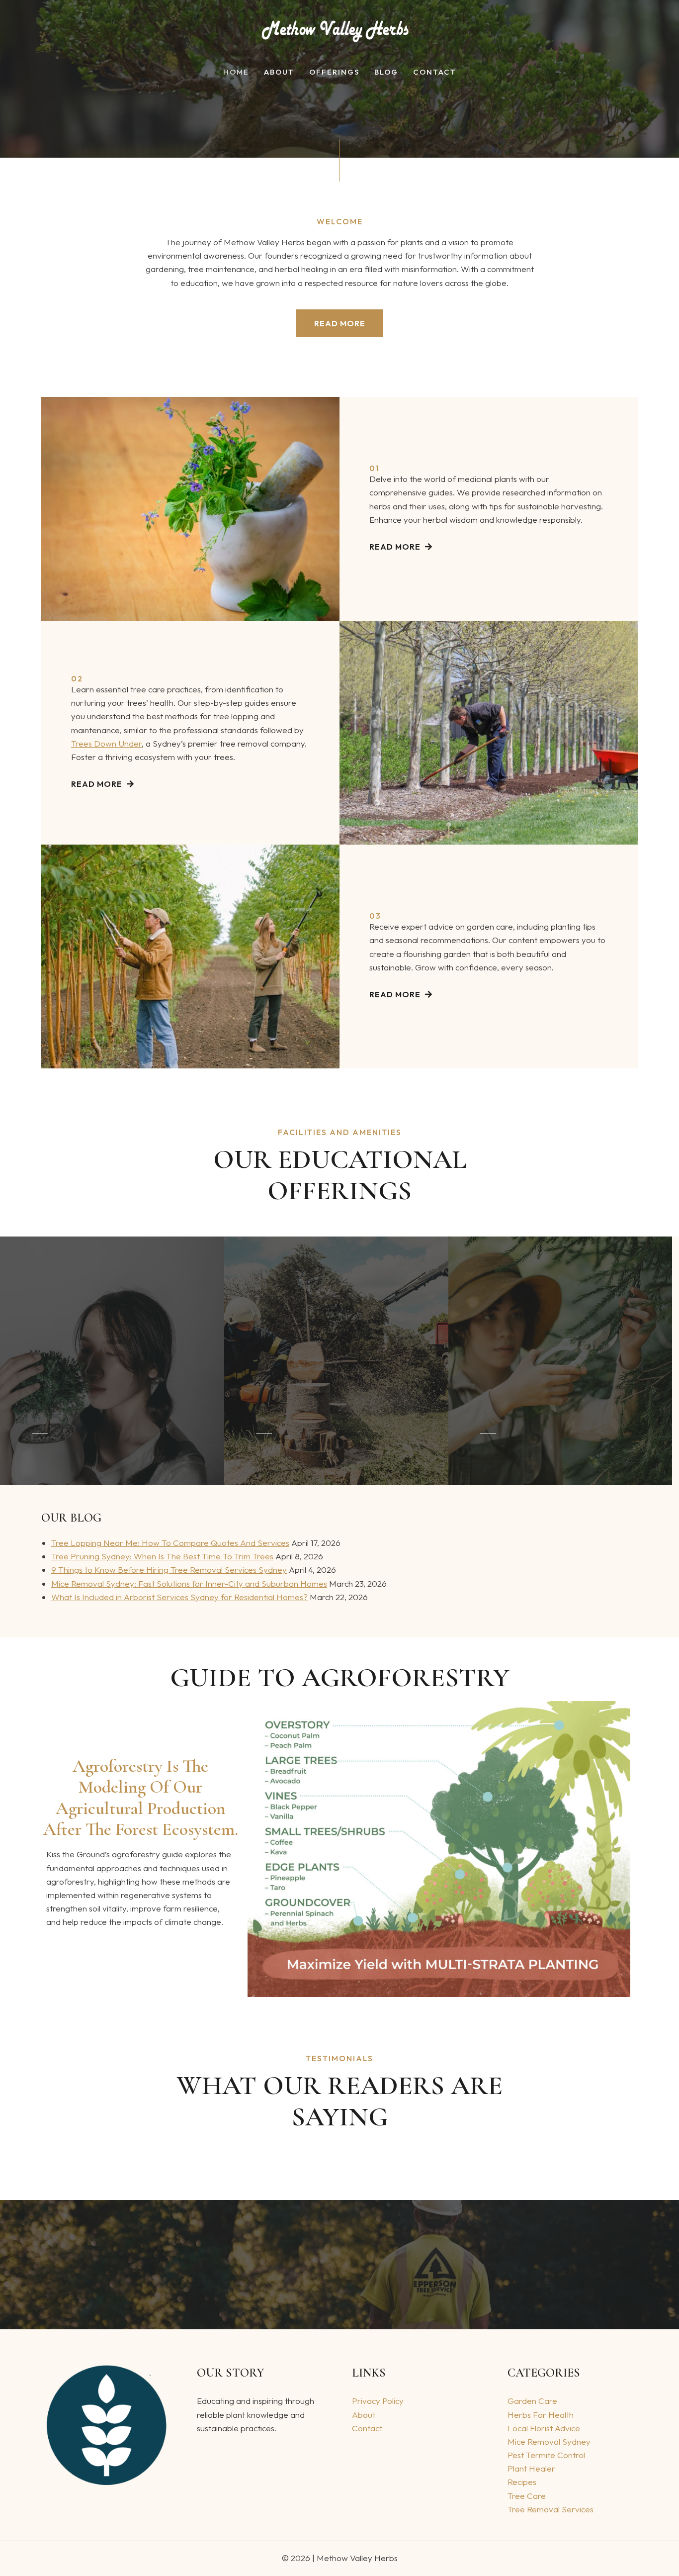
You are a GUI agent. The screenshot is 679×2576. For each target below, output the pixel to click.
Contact (435, 72)
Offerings (334, 72)
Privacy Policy (378, 2401)
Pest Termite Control (546, 2455)
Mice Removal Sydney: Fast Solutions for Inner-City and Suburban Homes (189, 1583)
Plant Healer (531, 2468)
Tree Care (527, 2496)
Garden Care (532, 2401)
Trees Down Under (106, 743)
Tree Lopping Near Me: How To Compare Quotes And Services (170, 1543)
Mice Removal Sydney (549, 2441)
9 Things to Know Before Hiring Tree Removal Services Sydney (169, 1570)
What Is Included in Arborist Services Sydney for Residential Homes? (179, 1597)
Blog (386, 72)
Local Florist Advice (544, 2428)
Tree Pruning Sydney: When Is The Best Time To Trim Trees (162, 1556)
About (279, 72)
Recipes (522, 2482)
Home (236, 72)
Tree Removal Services (551, 2509)
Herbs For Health (541, 2415)
